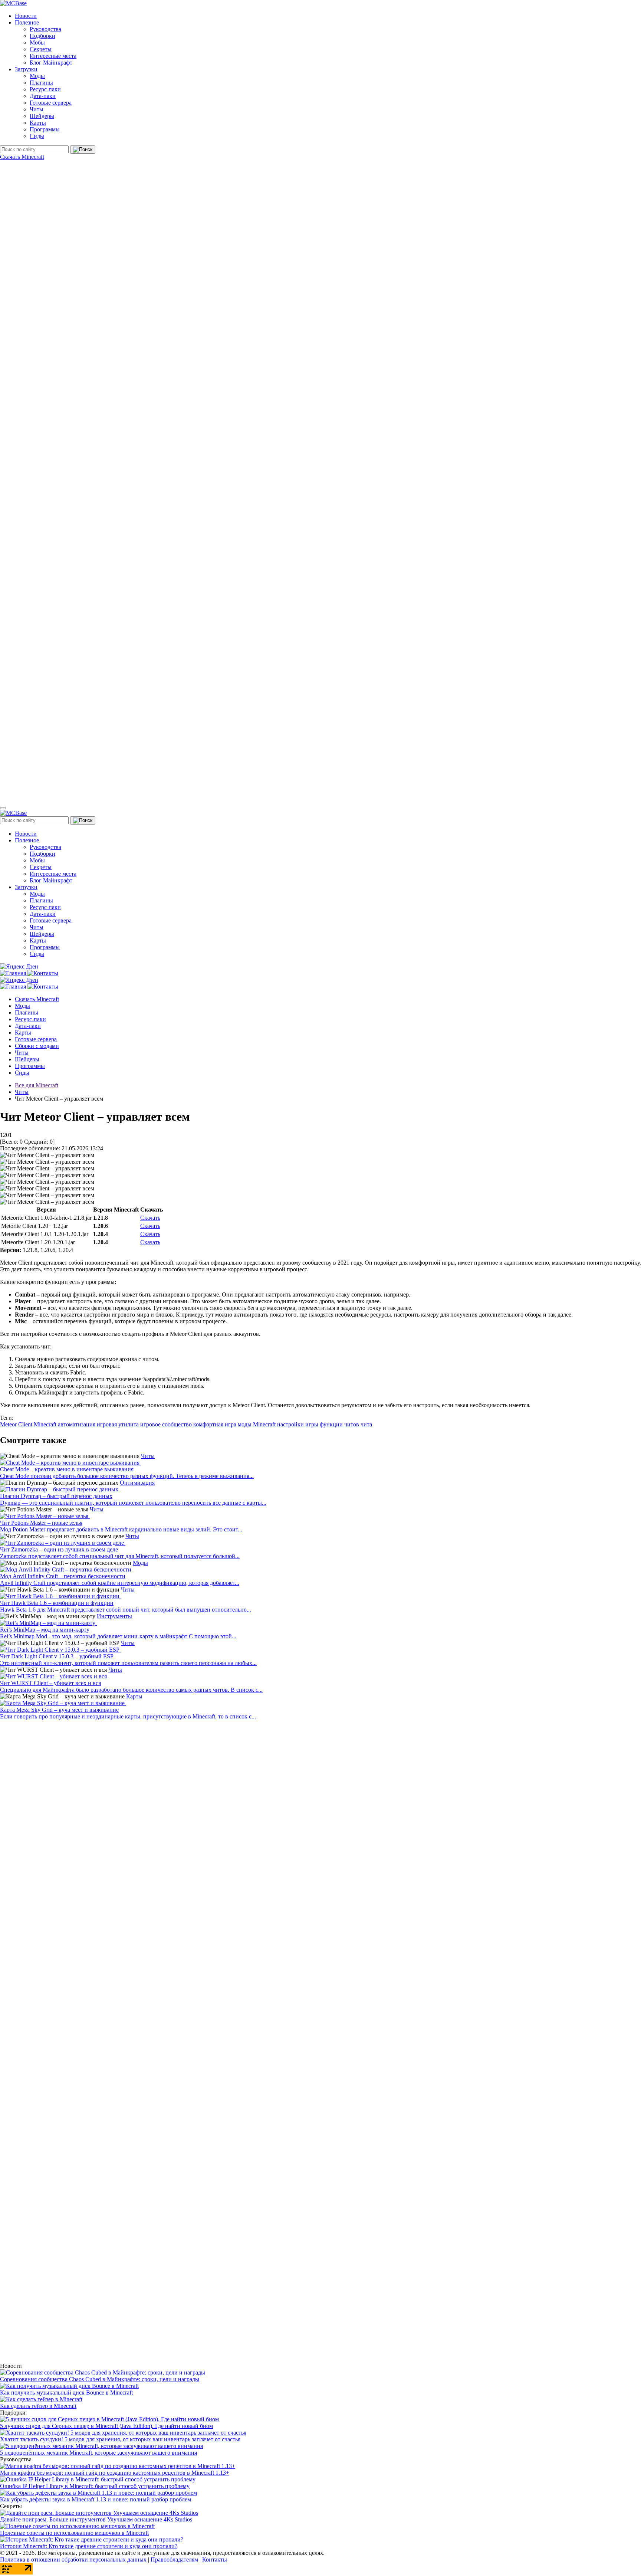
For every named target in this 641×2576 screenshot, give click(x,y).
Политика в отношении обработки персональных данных (73, 2559)
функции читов (340, 1424)
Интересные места (53, 56)
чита (366, 1424)
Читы (37, 109)
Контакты (215, 2559)
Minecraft (46, 1424)
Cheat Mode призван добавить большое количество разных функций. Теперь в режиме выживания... (127, 1476)
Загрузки (26, 69)
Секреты (41, 49)
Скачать (150, 1218)
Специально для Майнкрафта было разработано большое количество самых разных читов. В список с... (131, 1690)
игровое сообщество (167, 1424)
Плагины (41, 83)
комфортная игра (216, 1424)
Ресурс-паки (45, 89)
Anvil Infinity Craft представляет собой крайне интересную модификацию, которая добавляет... (120, 1583)
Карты (38, 123)
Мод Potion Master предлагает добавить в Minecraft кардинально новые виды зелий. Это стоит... (121, 1529)
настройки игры (298, 1424)
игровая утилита (119, 1424)
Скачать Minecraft (22, 157)
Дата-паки (43, 96)
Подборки (42, 36)
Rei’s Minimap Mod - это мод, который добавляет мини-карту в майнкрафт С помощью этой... (118, 1636)
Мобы (37, 42)
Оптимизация (137, 1483)
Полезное (27, 22)
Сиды (37, 136)
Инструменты (114, 1616)
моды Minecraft (257, 1424)
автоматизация (77, 1424)
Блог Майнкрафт (51, 63)
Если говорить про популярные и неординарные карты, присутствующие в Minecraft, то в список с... (128, 1716)
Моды (37, 76)
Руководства (45, 29)
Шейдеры (42, 116)
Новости (26, 16)
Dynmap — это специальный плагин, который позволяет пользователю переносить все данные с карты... (133, 1503)
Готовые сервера (51, 103)
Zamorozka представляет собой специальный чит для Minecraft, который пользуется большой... (120, 1556)
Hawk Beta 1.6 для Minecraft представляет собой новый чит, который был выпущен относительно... (126, 1610)
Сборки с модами (37, 1046)
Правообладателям (174, 2559)
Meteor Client (17, 1424)
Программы (45, 129)
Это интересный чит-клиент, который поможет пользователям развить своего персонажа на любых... (128, 1663)
